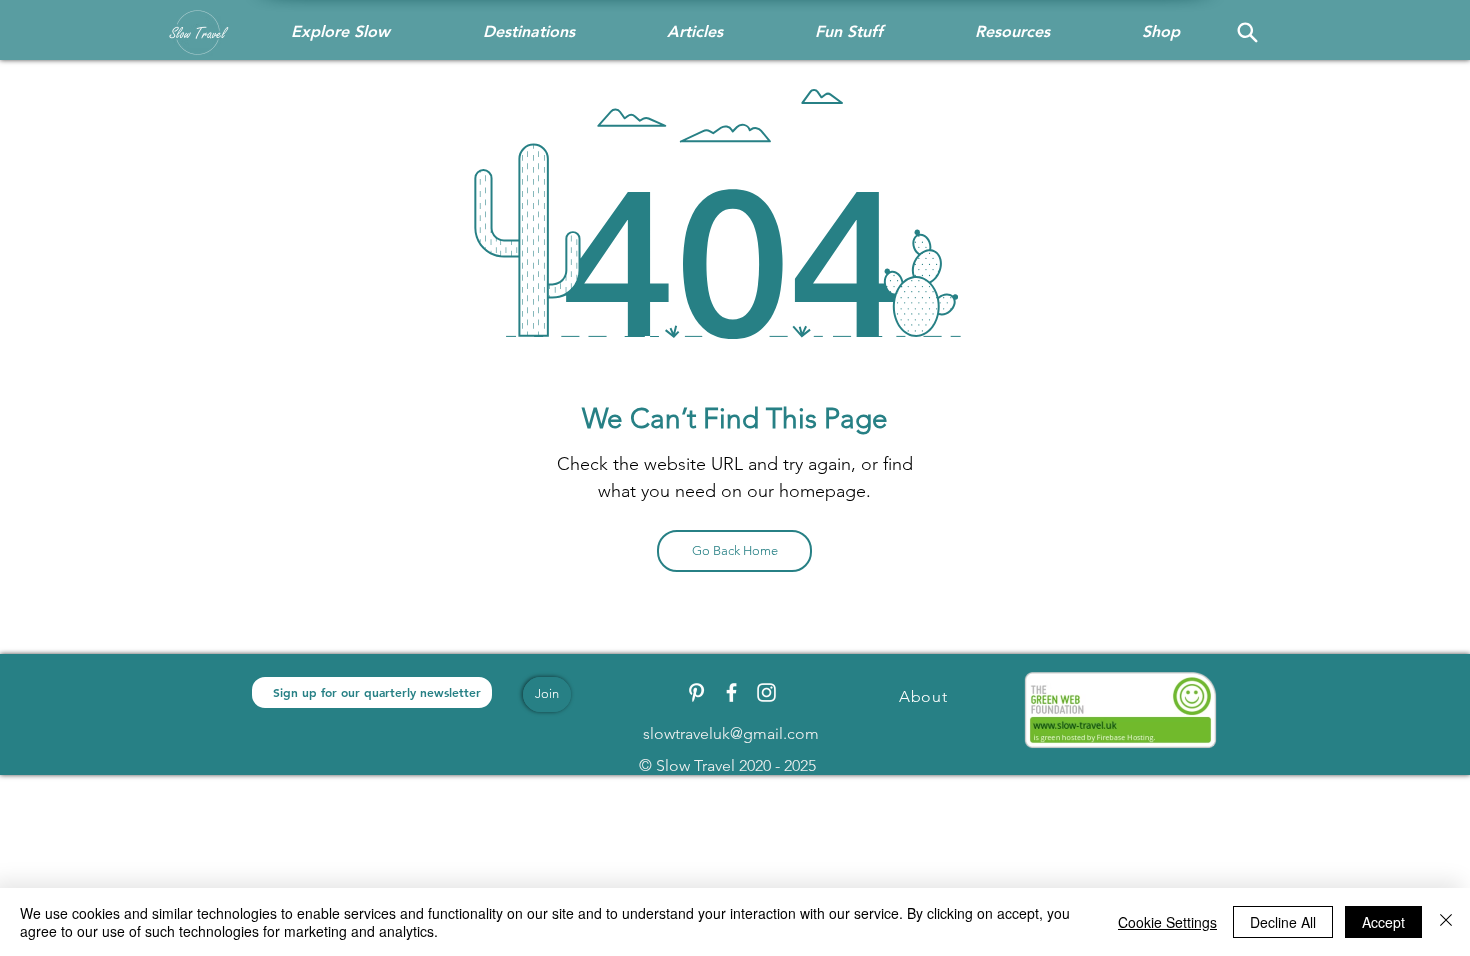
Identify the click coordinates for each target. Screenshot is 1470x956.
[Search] (1247, 32)
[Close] (1446, 922)
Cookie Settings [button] (1167, 922)
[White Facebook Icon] (731, 692)
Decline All (1283, 922)
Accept (1383, 922)
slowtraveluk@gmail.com (731, 733)
